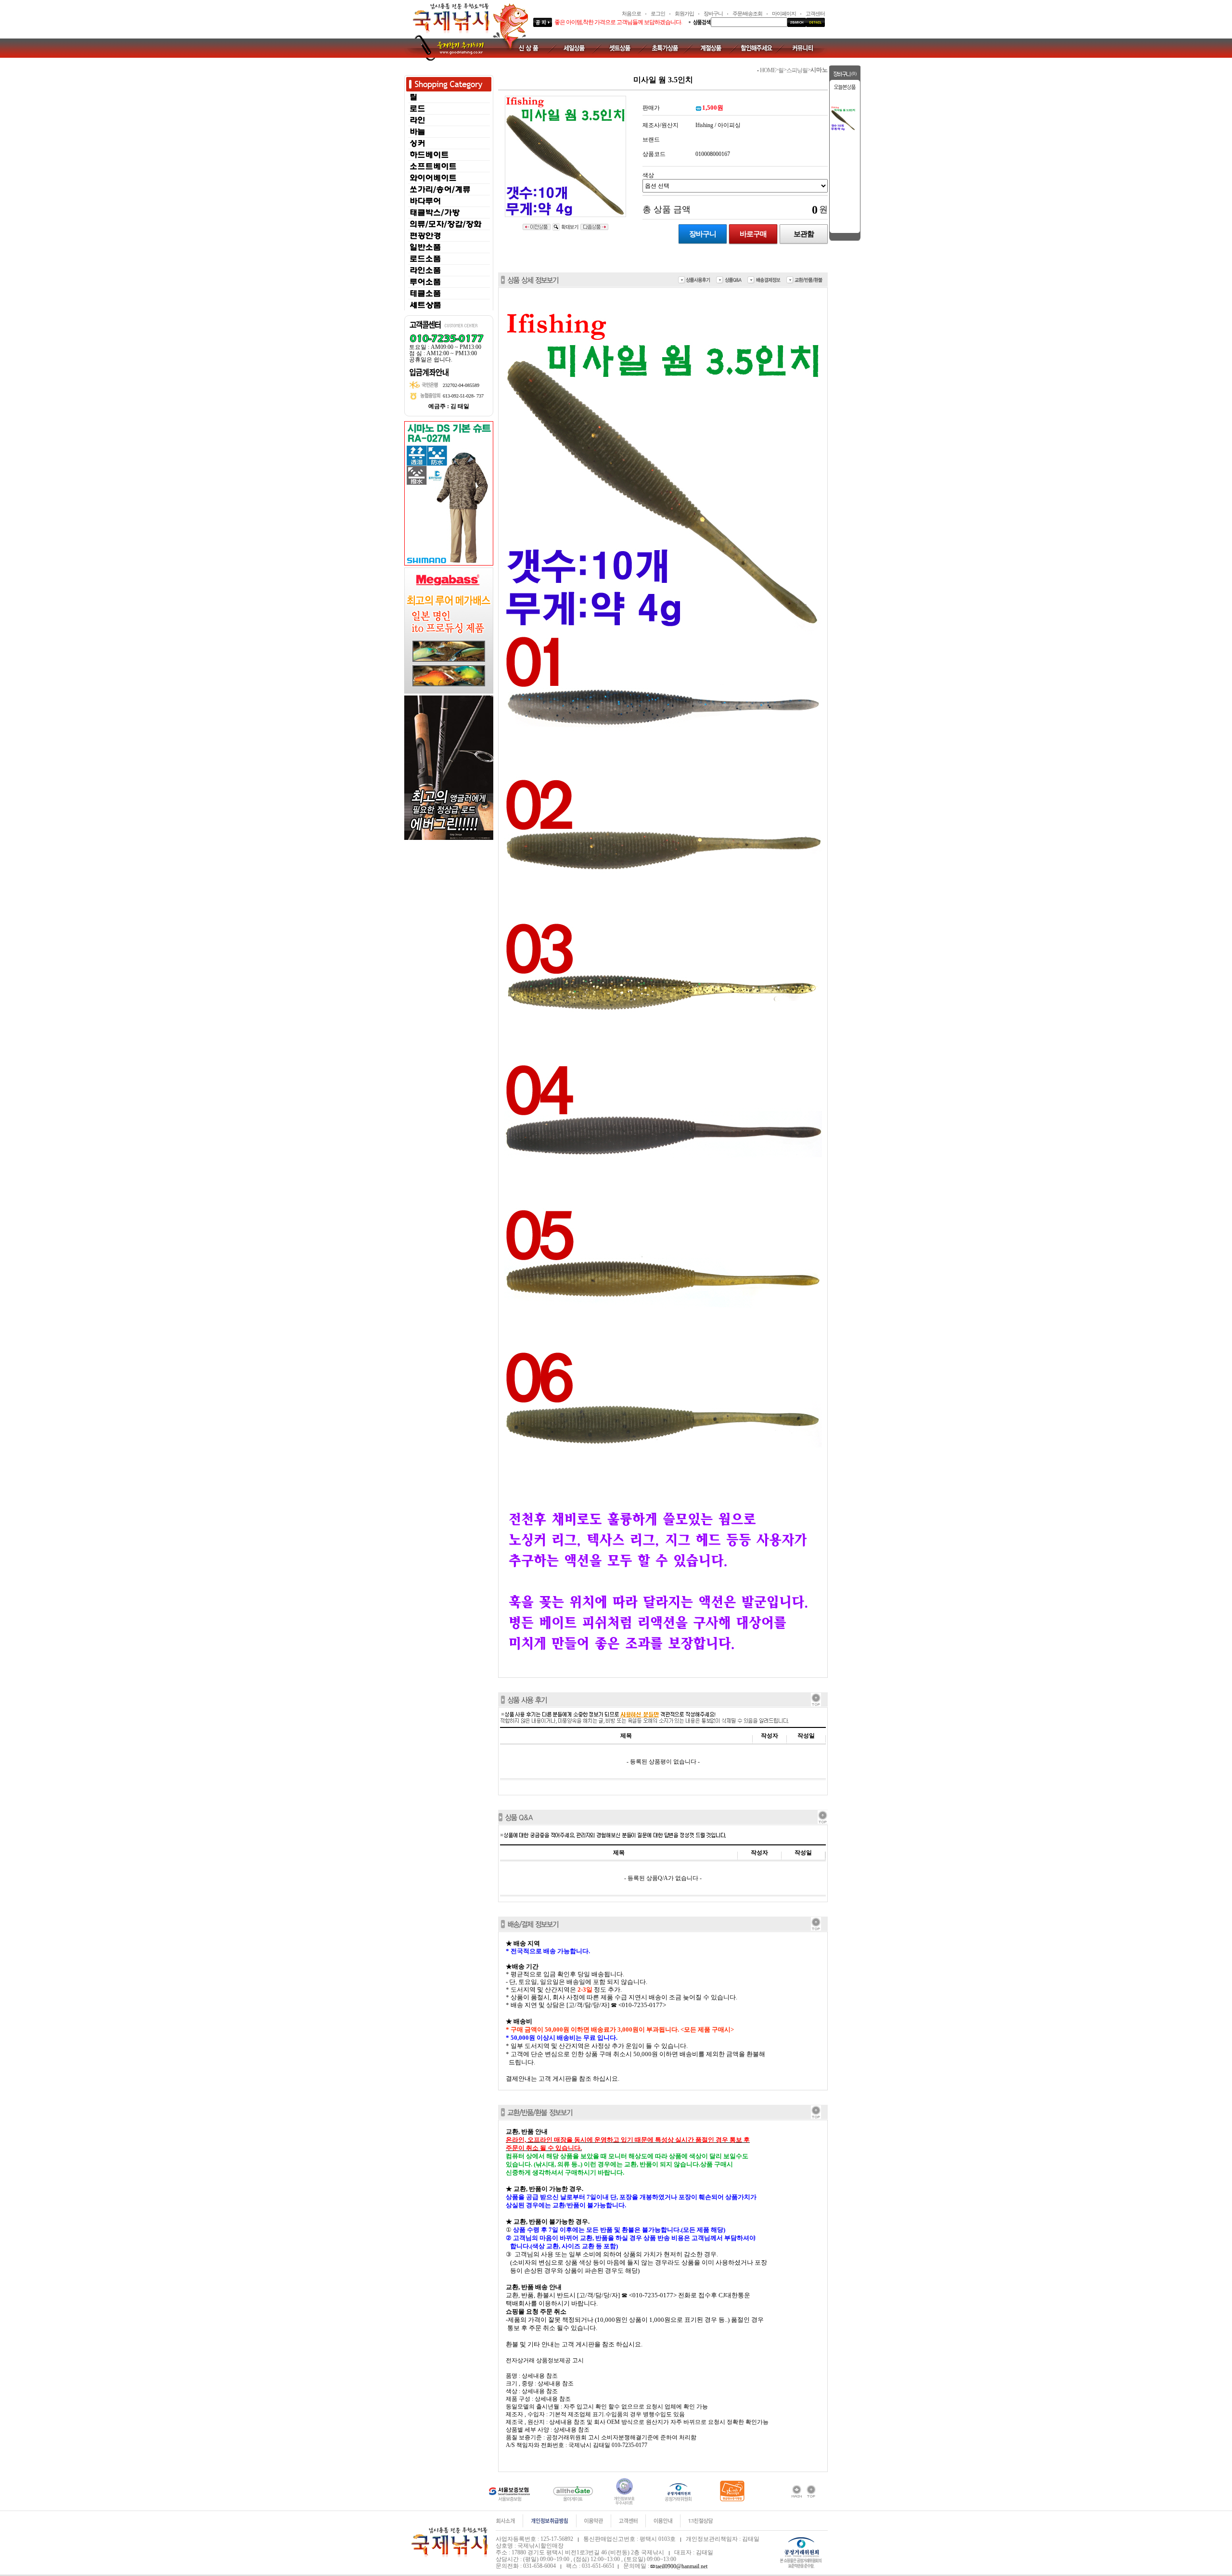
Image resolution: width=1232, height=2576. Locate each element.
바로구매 (753, 234)
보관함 (804, 234)
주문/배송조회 (747, 13)
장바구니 (713, 13)
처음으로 (631, 13)
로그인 (658, 13)
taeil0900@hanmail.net (681, 2566)
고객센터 (815, 13)
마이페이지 (784, 13)
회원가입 (684, 13)
